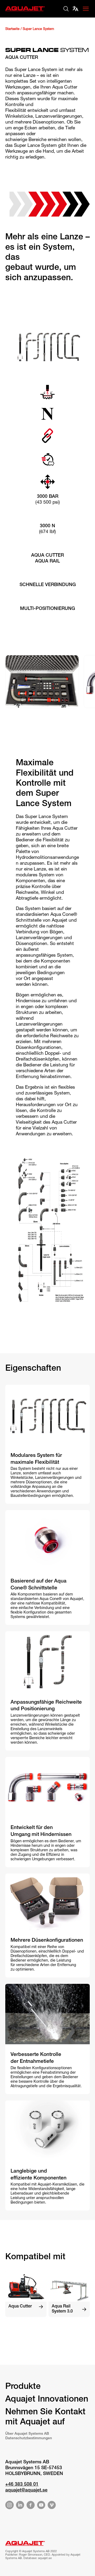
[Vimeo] (52, 2506)
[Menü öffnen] (86, 9)
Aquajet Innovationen (47, 2400)
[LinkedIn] (20, 2506)
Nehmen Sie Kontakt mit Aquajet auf (45, 2417)
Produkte (23, 2387)
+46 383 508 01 (22, 2485)
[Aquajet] (25, 12)
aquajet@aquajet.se (26, 2490)
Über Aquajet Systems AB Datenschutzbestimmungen (29, 2436)
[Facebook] (31, 2506)
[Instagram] (9, 2506)
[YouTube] (41, 2506)
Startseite (12, 29)
